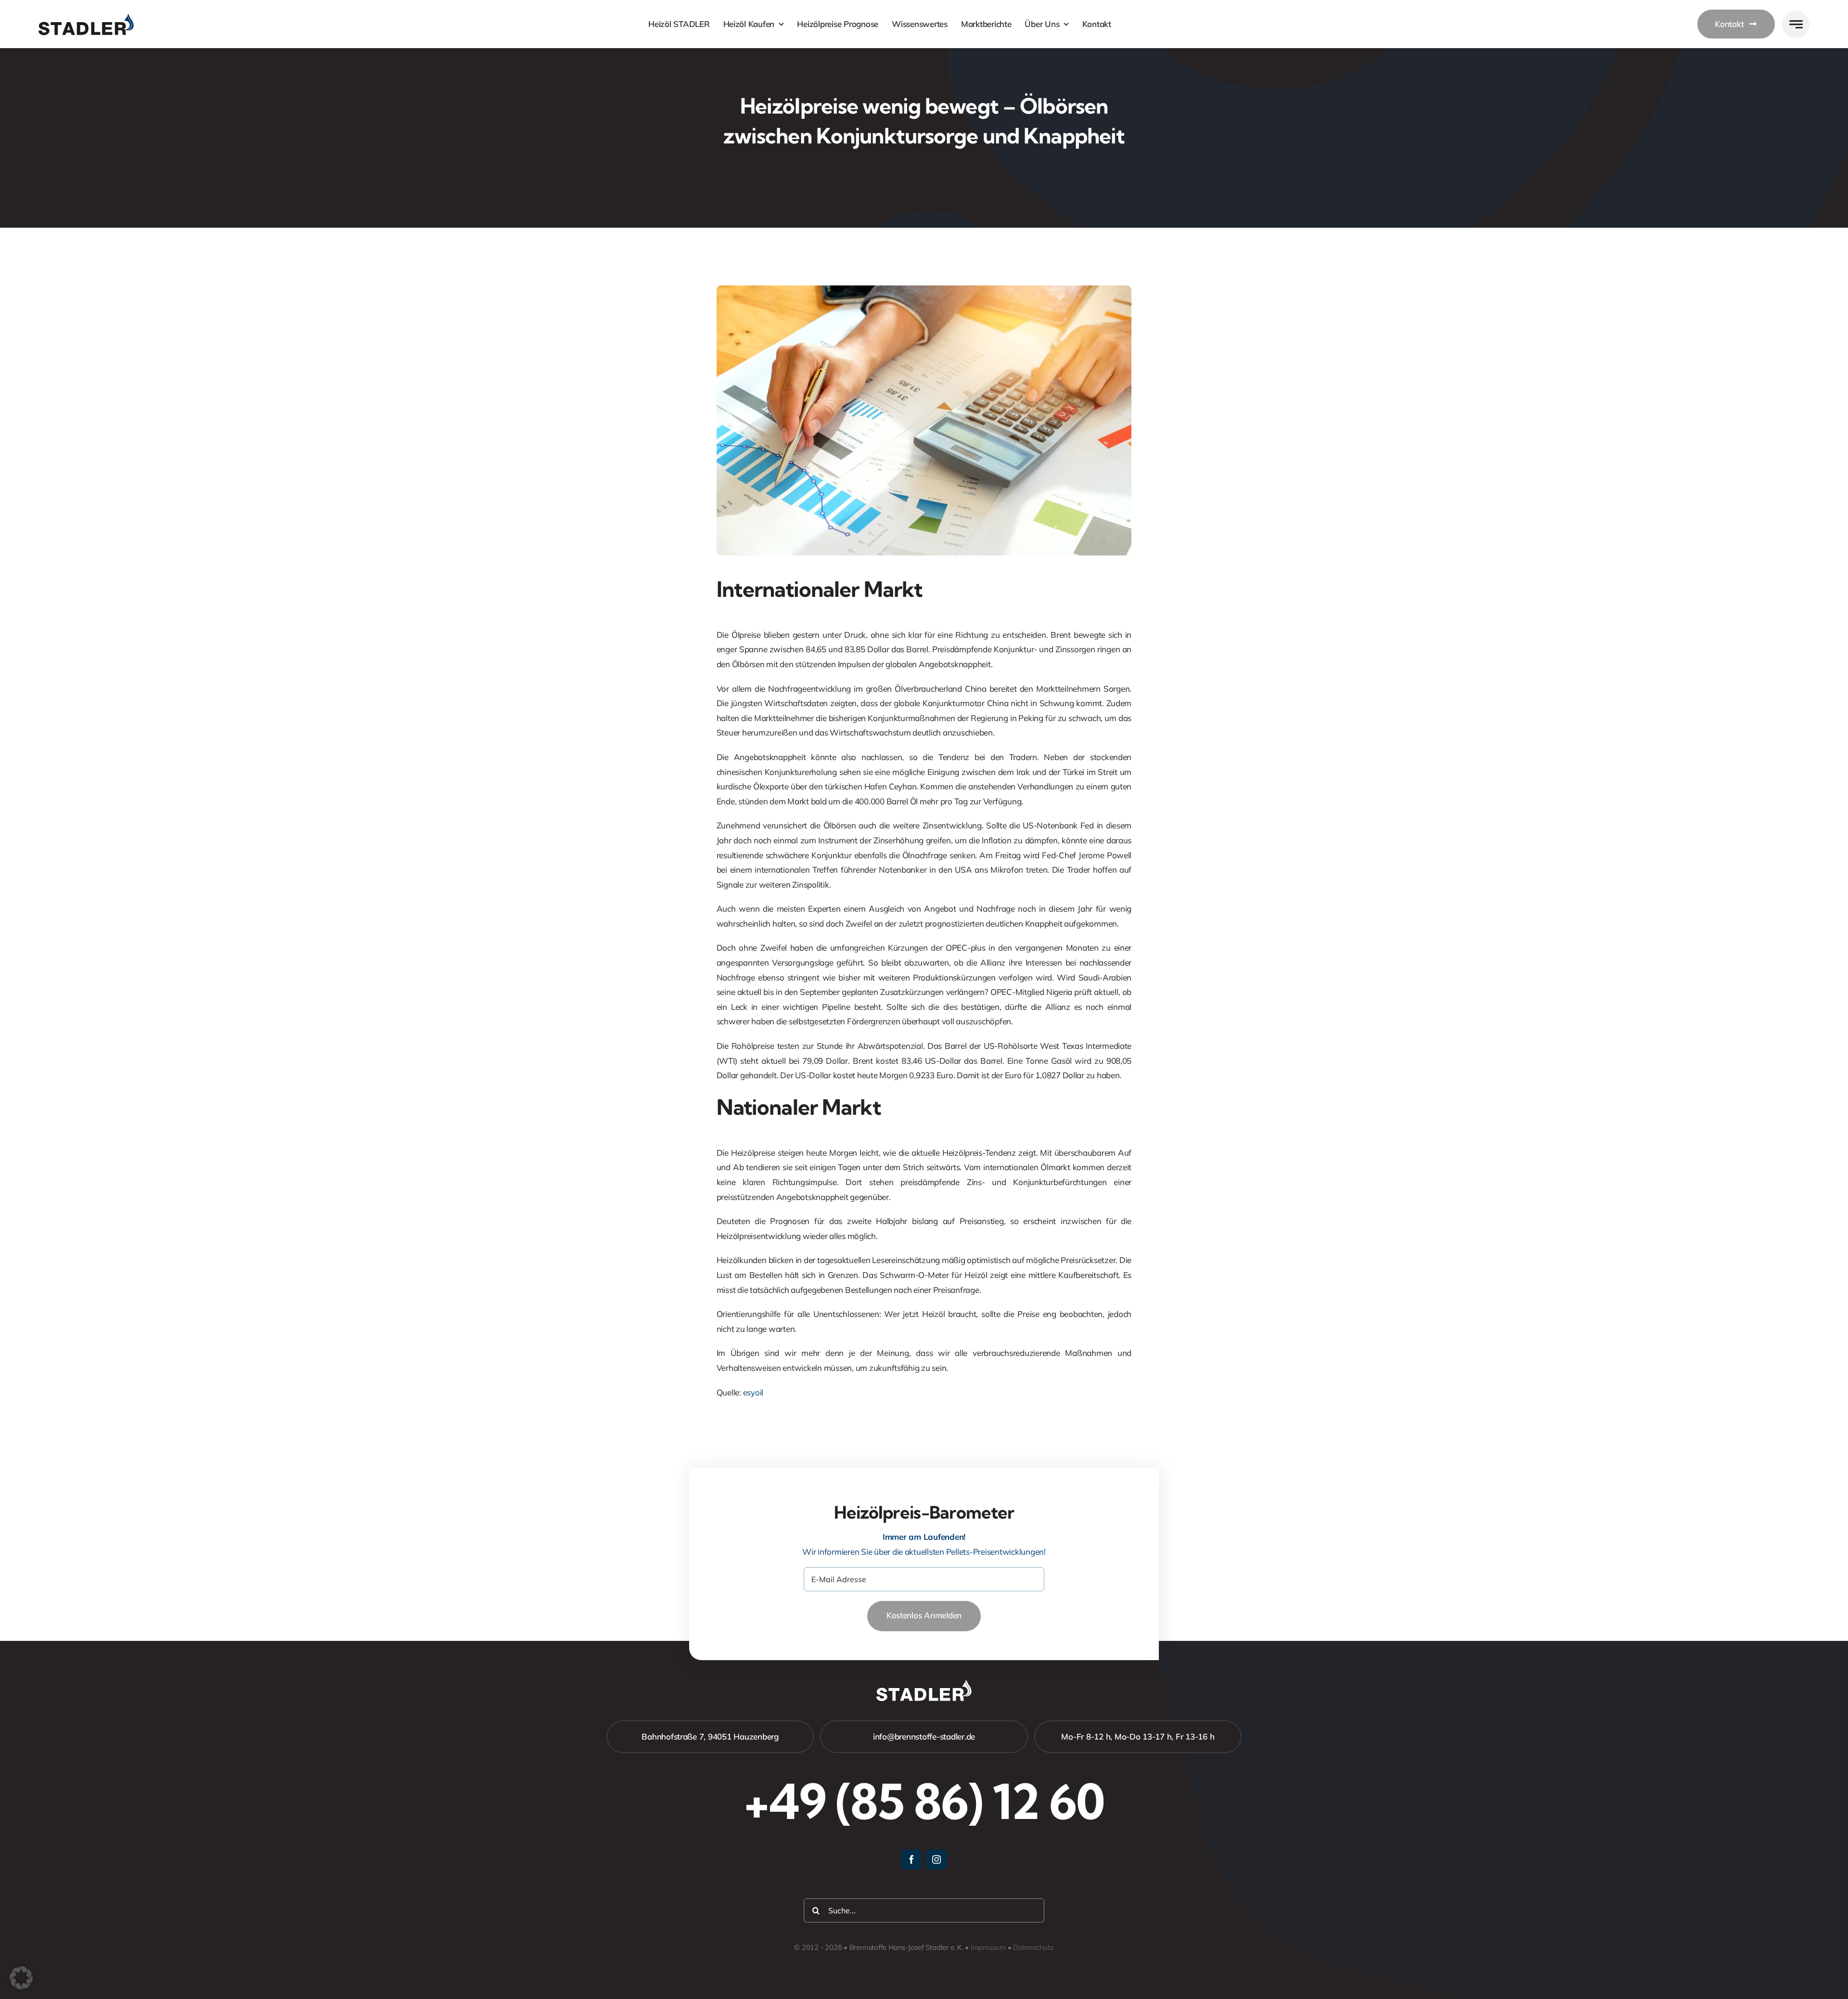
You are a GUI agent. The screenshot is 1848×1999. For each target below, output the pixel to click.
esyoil (753, 1392)
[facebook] (911, 1859)
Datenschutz (1033, 1947)
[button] (21, 1978)
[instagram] (937, 1859)
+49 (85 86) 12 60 (924, 1801)
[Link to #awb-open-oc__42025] (1796, 24)
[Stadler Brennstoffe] (86, 18)
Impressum (988, 1947)
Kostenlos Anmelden (924, 1615)
